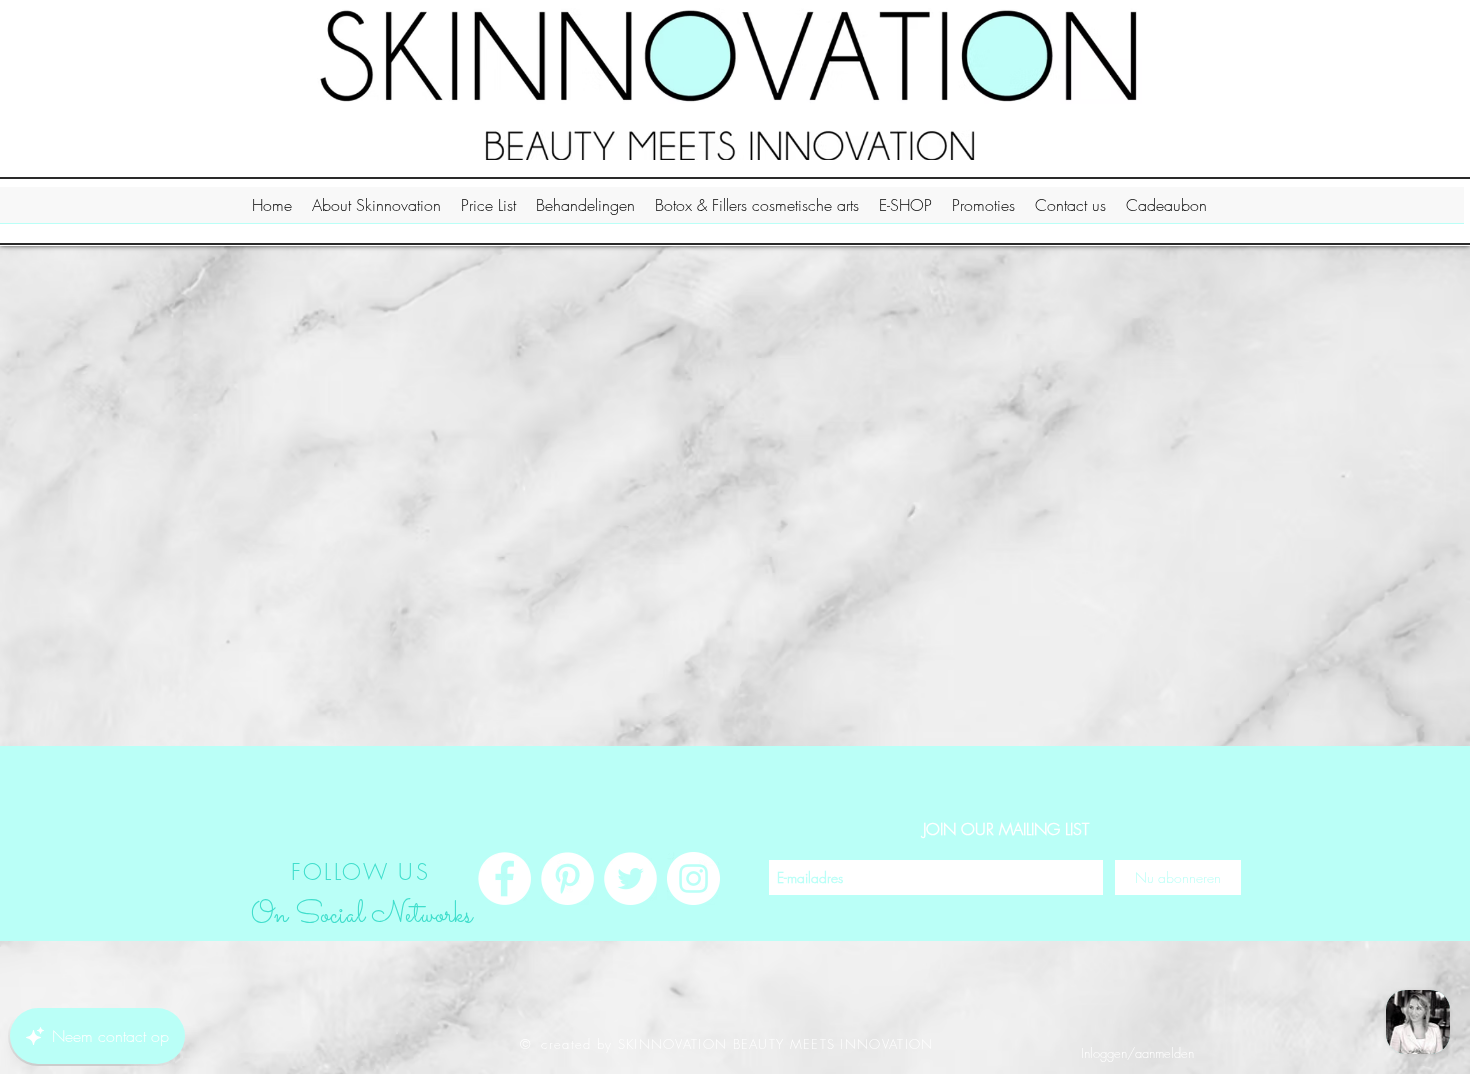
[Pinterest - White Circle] (567, 878)
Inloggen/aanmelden (1137, 1053)
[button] (376, 211)
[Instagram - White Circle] (693, 878)
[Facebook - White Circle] (504, 878)
